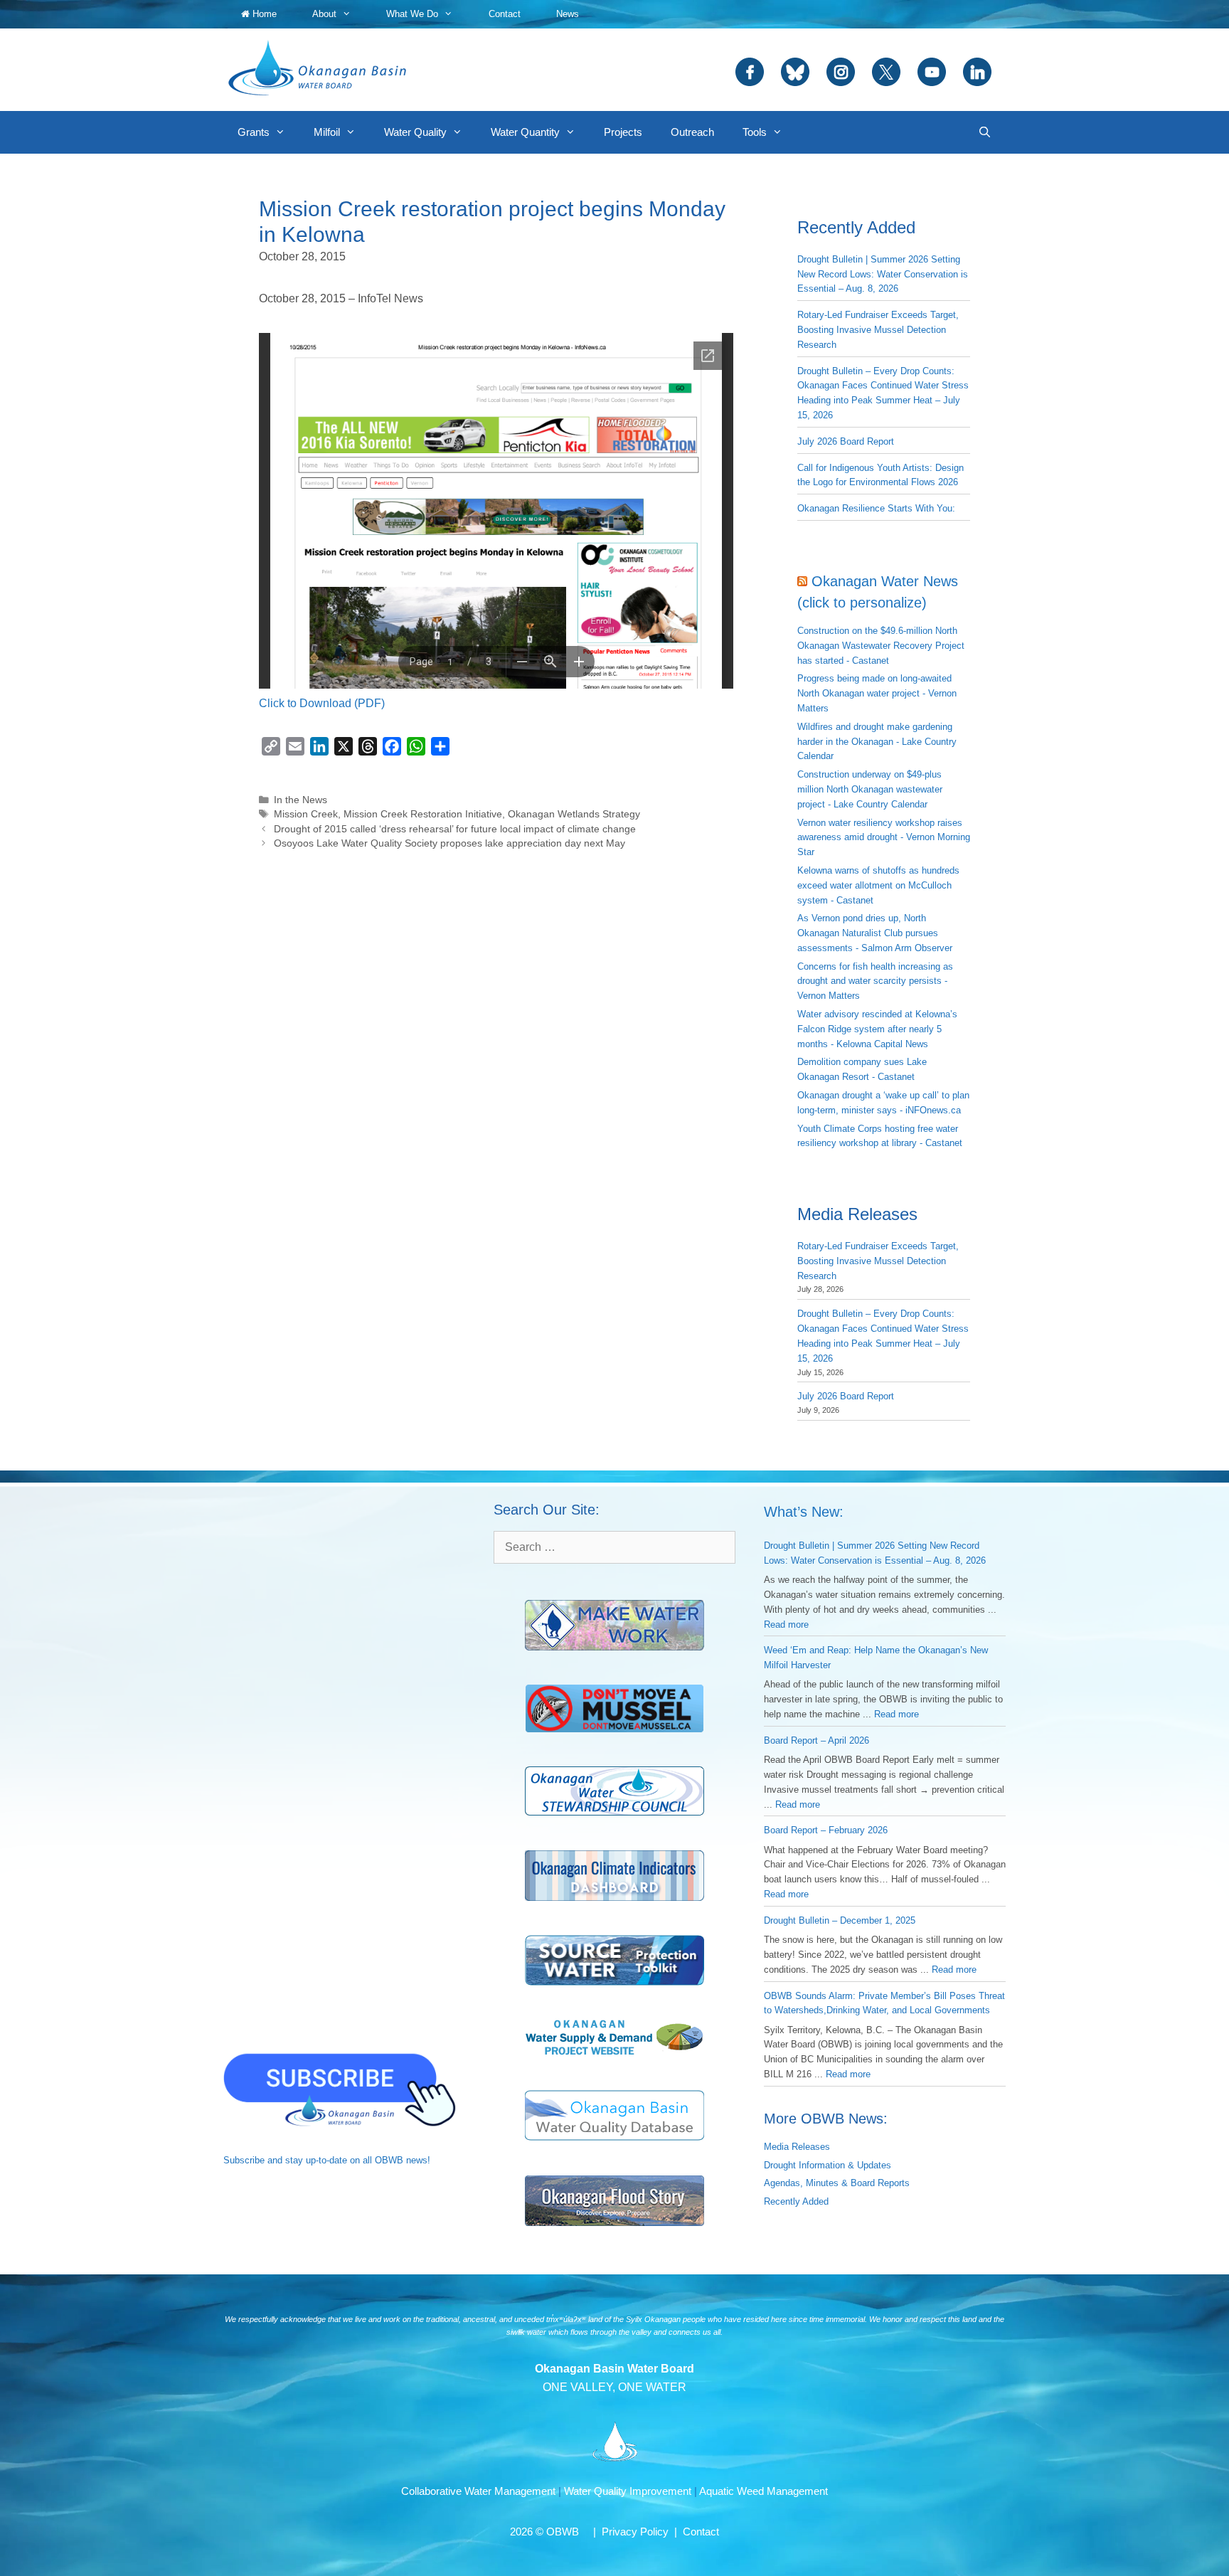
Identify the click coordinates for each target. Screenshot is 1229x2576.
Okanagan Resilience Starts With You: (876, 508)
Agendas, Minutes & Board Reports (837, 2183)
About (324, 14)
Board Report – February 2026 (826, 1830)
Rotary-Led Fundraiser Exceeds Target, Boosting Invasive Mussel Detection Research (878, 330)
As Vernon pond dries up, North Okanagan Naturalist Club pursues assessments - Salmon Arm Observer (875, 933)
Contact (505, 14)
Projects (623, 132)
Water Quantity (525, 132)
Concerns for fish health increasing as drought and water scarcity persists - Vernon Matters (875, 981)
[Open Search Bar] (985, 132)
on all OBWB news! (390, 2160)
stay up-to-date (316, 2160)
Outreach (692, 132)
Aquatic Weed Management (764, 2491)
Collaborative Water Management (478, 2491)
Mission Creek (306, 814)
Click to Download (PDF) (322, 703)
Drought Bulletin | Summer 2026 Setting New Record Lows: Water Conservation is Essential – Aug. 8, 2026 (883, 274)
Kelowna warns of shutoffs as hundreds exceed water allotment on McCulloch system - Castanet (878, 885)
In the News (300, 800)
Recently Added (796, 2201)
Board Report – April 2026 (816, 1740)
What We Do (412, 14)
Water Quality (415, 132)
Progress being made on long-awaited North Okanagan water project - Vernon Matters (877, 693)
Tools (755, 132)
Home (263, 14)
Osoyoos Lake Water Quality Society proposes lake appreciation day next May (449, 843)
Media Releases (797, 2147)
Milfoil (327, 132)
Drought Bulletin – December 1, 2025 (840, 1920)
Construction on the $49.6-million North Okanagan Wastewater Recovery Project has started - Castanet (881, 646)
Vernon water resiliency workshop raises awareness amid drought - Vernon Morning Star (884, 838)
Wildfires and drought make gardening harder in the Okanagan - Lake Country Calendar (877, 742)
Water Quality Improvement (628, 2491)
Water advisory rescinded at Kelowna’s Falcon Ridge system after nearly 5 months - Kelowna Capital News (877, 1029)
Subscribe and (253, 2160)
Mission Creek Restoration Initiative (423, 814)
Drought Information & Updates (828, 2165)
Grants (254, 132)
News (568, 14)
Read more (786, 1624)
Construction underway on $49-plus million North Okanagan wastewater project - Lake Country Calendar (870, 789)
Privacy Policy (635, 2532)
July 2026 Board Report (846, 441)
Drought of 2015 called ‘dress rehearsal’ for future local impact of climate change (455, 829)
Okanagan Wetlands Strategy (574, 814)
